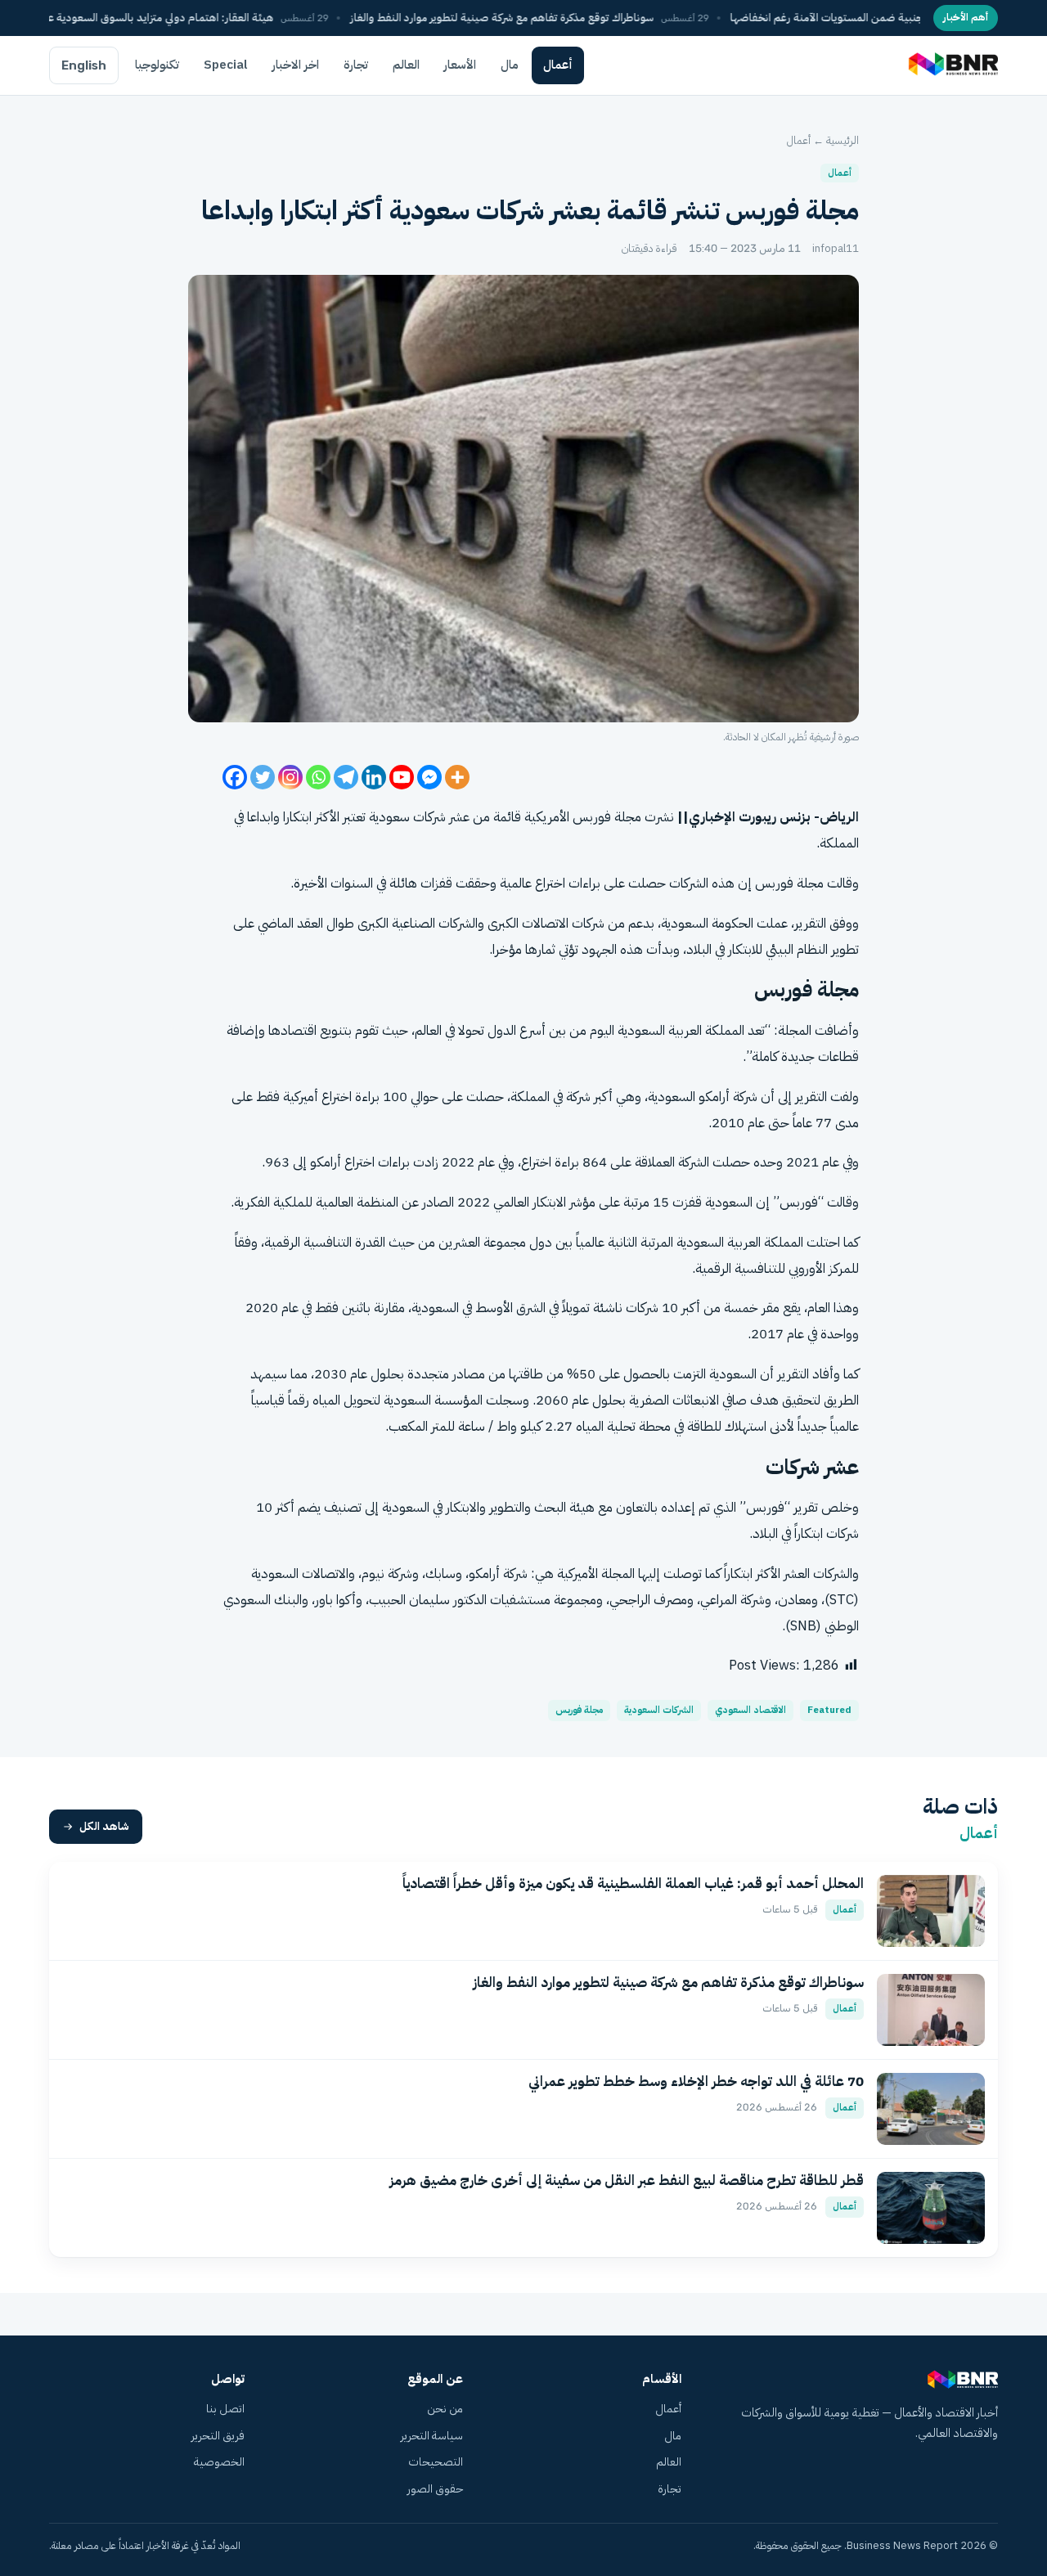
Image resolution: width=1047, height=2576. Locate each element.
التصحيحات (436, 2462)
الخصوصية (219, 2462)
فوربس (765, 1507)
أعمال (558, 65)
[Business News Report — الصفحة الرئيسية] (952, 65)
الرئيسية (843, 140)
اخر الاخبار (296, 65)
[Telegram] (346, 777)
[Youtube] (402, 777)
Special (226, 65)
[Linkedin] (374, 777)
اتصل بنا (225, 2409)
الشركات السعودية (659, 1710)
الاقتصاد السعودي (750, 1710)
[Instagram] (290, 777)
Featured (829, 1710)
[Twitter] (263, 777)
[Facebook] (235, 777)
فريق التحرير (218, 2436)
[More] (457, 777)
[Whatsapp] (318, 777)
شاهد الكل (104, 1826)
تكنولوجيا (157, 65)
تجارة (356, 65)
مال (510, 65)
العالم (406, 65)
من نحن (445, 2409)
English (84, 65)
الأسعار (460, 65)
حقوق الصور (435, 2489)
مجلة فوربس (579, 1710)
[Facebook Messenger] (429, 777)
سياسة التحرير (432, 2436)
